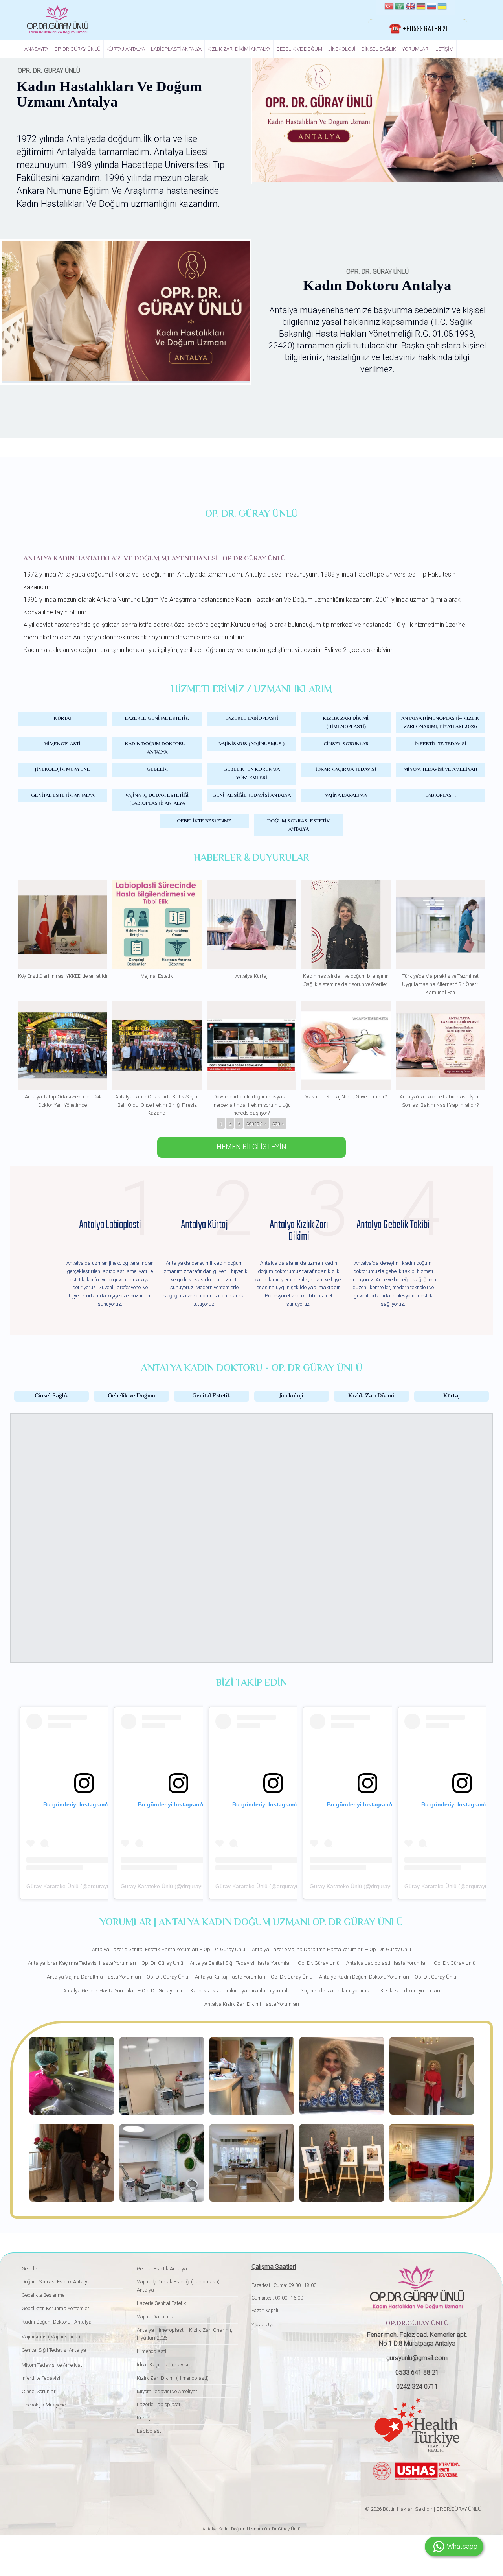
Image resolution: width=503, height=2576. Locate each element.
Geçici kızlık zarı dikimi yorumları (337, 1991)
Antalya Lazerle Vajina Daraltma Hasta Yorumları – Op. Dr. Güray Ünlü (331, 1949)
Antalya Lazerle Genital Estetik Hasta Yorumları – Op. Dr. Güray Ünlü (169, 1949)
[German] (421, 7)
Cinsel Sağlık (379, 49)
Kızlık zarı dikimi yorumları (410, 1991)
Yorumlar (415, 49)
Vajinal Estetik (157, 976)
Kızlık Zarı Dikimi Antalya (239, 49)
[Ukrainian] (442, 7)
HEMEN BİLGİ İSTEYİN (251, 1147)
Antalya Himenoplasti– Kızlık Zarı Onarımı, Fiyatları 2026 (440, 723)
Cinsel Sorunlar (346, 744)
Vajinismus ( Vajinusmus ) (252, 744)
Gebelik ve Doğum (299, 49)
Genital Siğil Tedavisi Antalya (251, 796)
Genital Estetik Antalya (63, 796)
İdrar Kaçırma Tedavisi (346, 770)
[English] (410, 7)
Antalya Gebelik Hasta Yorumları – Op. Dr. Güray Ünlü (123, 1991)
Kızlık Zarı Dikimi (371, 1396)
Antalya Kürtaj (251, 976)
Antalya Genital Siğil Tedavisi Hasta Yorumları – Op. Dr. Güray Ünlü (265, 1963)
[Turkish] (389, 7)
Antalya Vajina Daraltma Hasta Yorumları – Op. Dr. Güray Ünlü (117, 1977)
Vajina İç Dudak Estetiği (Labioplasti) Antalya (157, 800)
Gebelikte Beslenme (204, 821)
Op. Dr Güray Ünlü (77, 49)
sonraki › (256, 1123)
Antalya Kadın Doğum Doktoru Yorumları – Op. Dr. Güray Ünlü (388, 1977)
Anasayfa (36, 49)
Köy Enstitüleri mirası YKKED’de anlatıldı (63, 976)
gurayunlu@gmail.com (417, 2358)
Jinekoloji (342, 49)
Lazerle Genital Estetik (157, 719)
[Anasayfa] (58, 20)
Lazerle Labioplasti (252, 719)
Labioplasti (441, 796)
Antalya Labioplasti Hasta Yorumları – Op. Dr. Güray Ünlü (411, 1963)
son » (278, 1123)
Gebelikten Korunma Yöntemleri (251, 774)
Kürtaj (62, 719)
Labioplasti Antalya (176, 49)
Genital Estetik (211, 1396)
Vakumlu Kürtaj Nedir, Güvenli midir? (346, 1097)
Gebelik (157, 770)
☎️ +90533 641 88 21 (418, 29)
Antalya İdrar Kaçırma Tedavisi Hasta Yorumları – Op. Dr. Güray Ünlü (106, 1963)
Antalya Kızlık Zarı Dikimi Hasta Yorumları (252, 2004)
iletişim (444, 49)
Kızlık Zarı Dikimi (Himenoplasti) (346, 723)
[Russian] (431, 7)
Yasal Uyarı (265, 2324)
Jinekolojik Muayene (62, 770)
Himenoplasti (62, 744)
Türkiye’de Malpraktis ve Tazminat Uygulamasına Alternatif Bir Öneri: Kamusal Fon (440, 984)
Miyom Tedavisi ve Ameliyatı (441, 770)
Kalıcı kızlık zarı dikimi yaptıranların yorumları (242, 1991)
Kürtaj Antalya (126, 49)
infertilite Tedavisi (441, 744)
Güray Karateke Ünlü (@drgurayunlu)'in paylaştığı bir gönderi (103, 1886)
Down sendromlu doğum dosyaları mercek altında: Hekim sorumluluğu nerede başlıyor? (251, 1105)
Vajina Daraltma (346, 796)
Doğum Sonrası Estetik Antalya (299, 825)
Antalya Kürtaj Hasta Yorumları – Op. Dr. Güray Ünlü (254, 1977)
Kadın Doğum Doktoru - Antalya (157, 748)
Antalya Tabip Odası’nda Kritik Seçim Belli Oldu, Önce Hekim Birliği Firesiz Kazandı (157, 1105)
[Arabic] (400, 7)
